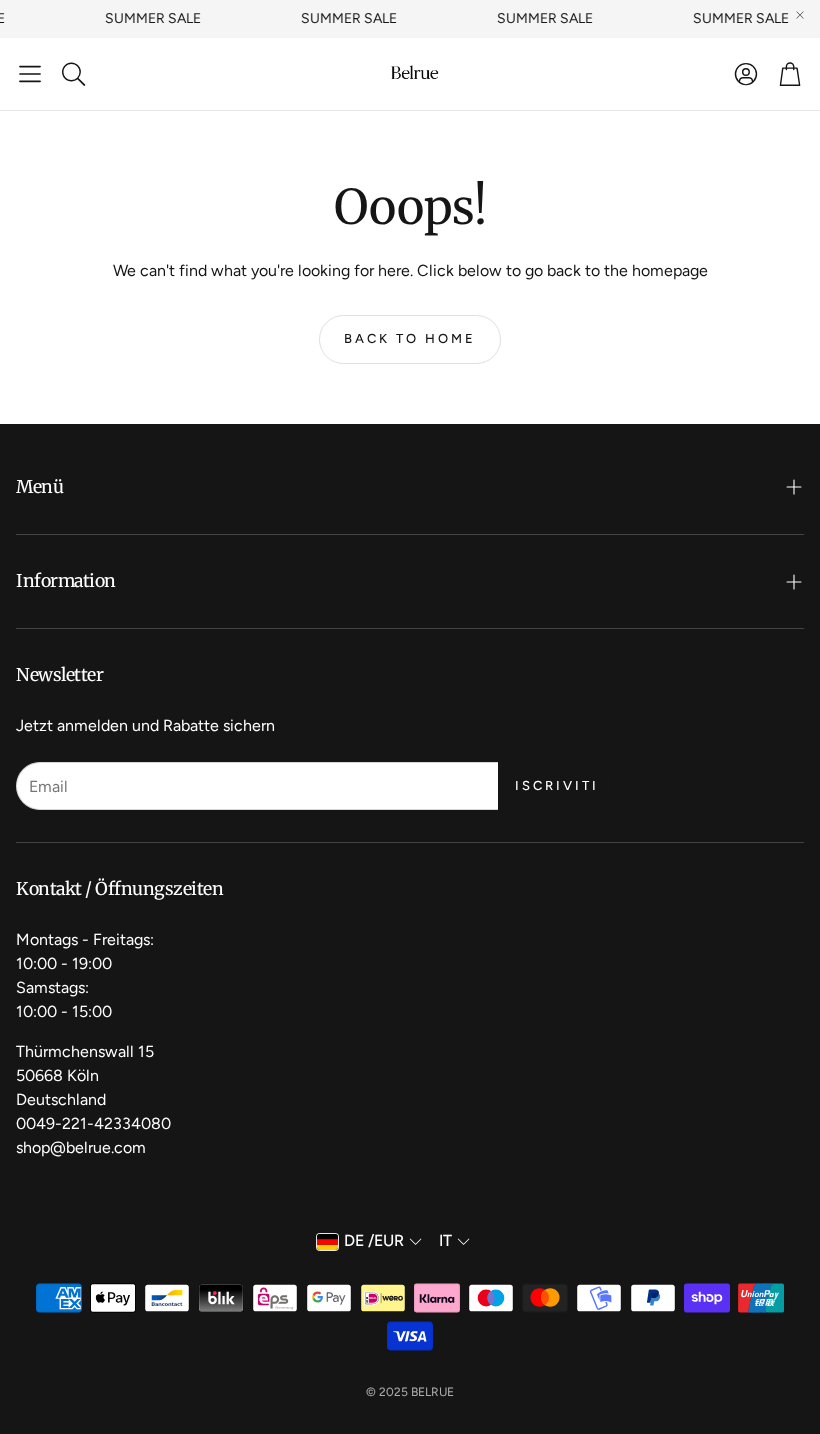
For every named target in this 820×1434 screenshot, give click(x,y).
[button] (30, 74)
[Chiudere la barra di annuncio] (800, 15)
